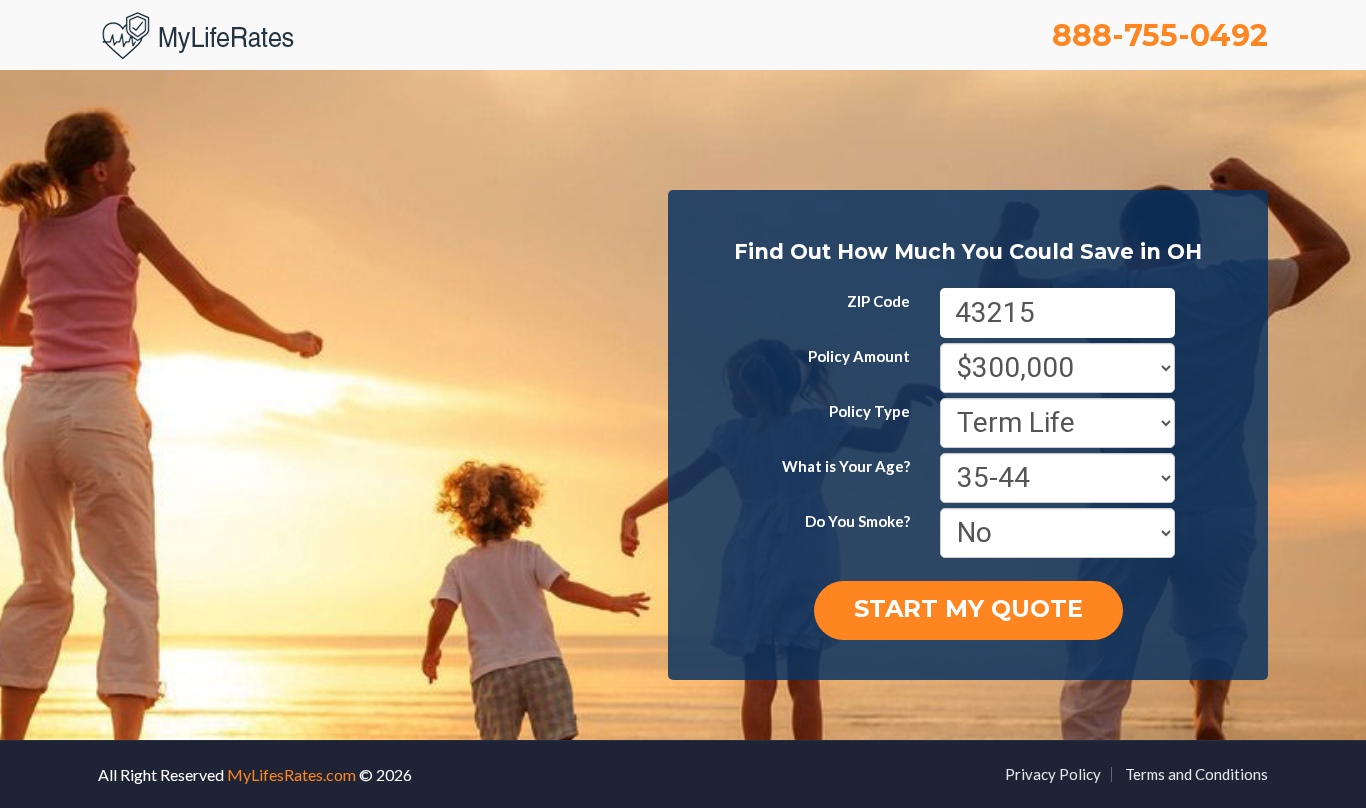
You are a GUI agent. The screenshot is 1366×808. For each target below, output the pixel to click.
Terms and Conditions (1196, 774)
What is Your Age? (846, 466)
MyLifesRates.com (291, 774)
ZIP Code (878, 301)
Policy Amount (859, 356)
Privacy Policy (1053, 774)
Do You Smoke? (857, 521)
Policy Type (869, 411)
